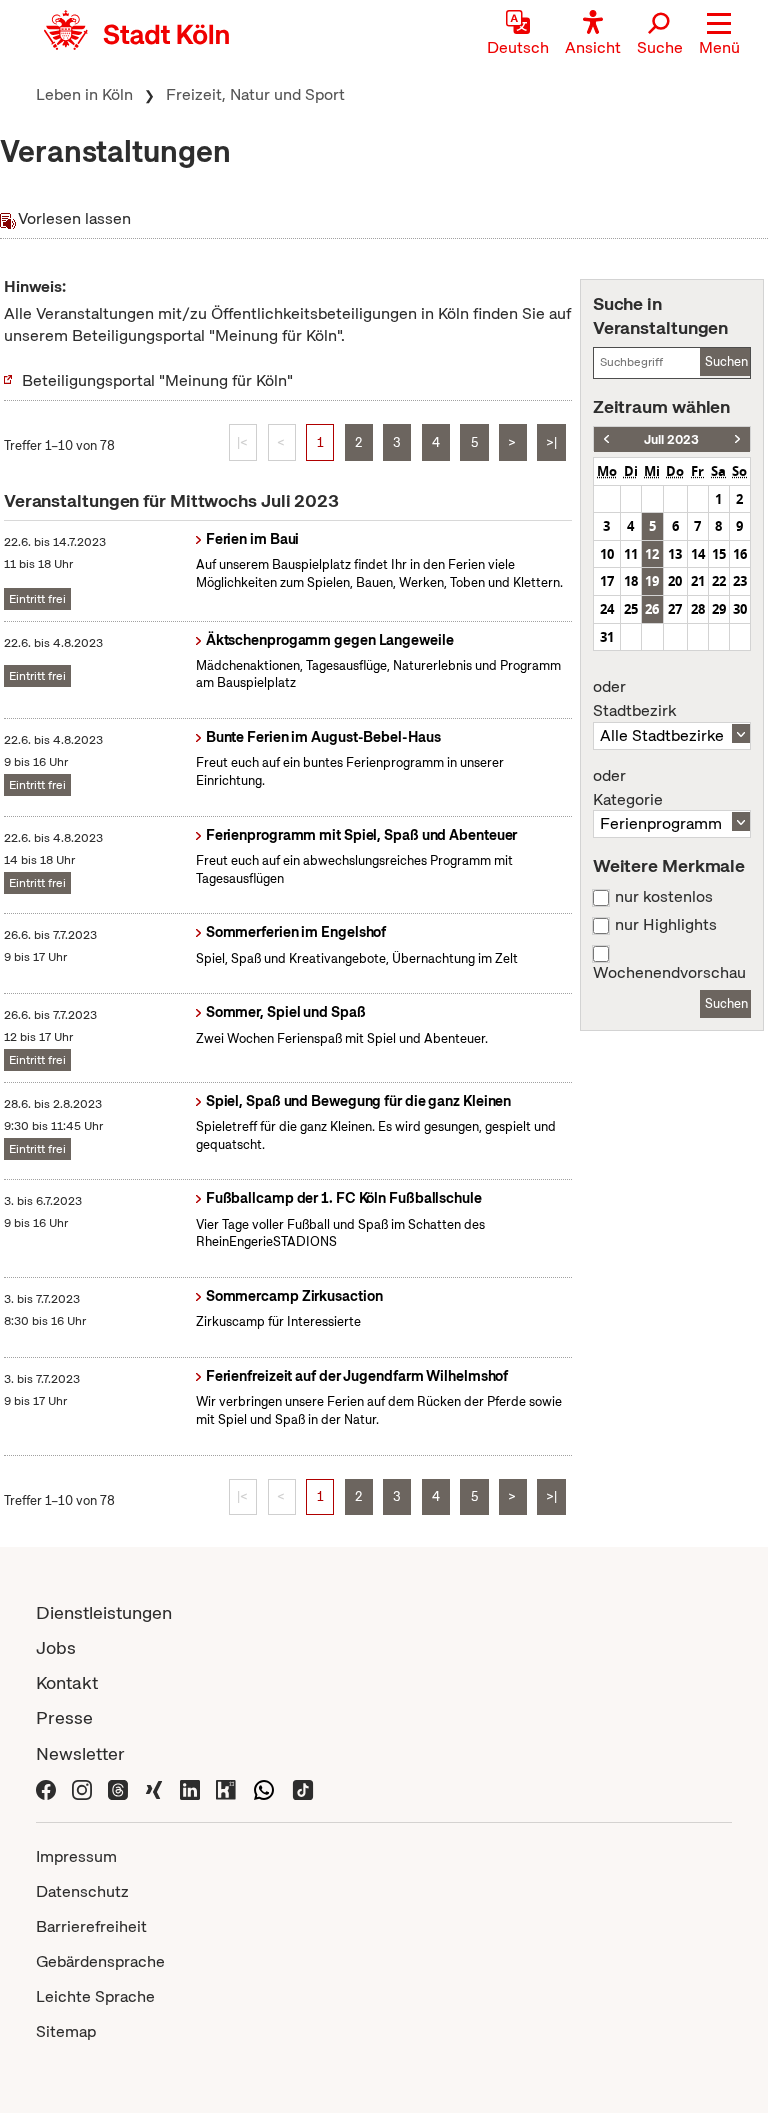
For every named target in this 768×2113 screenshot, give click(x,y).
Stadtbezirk (634, 699)
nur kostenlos (664, 897)
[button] (719, 35)
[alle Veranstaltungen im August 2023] (737, 439)
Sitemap (66, 2031)
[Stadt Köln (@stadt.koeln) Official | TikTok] (303, 1788)
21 (698, 581)
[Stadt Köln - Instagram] (82, 1788)
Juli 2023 (671, 439)
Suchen (726, 361)
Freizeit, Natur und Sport (255, 94)
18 (631, 581)
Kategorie (628, 788)
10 (607, 554)
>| (551, 442)
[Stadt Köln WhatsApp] (264, 1788)
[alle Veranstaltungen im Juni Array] (606, 439)
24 (607, 609)
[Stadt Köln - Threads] (118, 1788)
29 (719, 609)
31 (607, 637)
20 (675, 581)
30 (740, 609)
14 (698, 554)
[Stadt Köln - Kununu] (226, 1788)
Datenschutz (82, 1891)
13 (675, 554)
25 (631, 609)
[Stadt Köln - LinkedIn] (190, 1788)
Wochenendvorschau (669, 973)
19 (652, 581)
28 (698, 609)
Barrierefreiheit (91, 1926)
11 (631, 554)
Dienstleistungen (104, 1612)
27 (675, 609)
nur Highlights (666, 925)
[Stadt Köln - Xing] (154, 1788)
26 (652, 609)
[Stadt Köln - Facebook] (46, 1788)
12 (652, 554)
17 (607, 581)
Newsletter (80, 1753)
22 (719, 581)
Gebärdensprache (100, 1961)
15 (719, 554)
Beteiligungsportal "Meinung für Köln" (157, 380)
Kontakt (67, 1682)
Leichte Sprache (95, 1996)
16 (740, 554)
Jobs (56, 1647)
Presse (64, 1717)
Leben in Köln (84, 94)
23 (740, 581)
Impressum (76, 1856)
